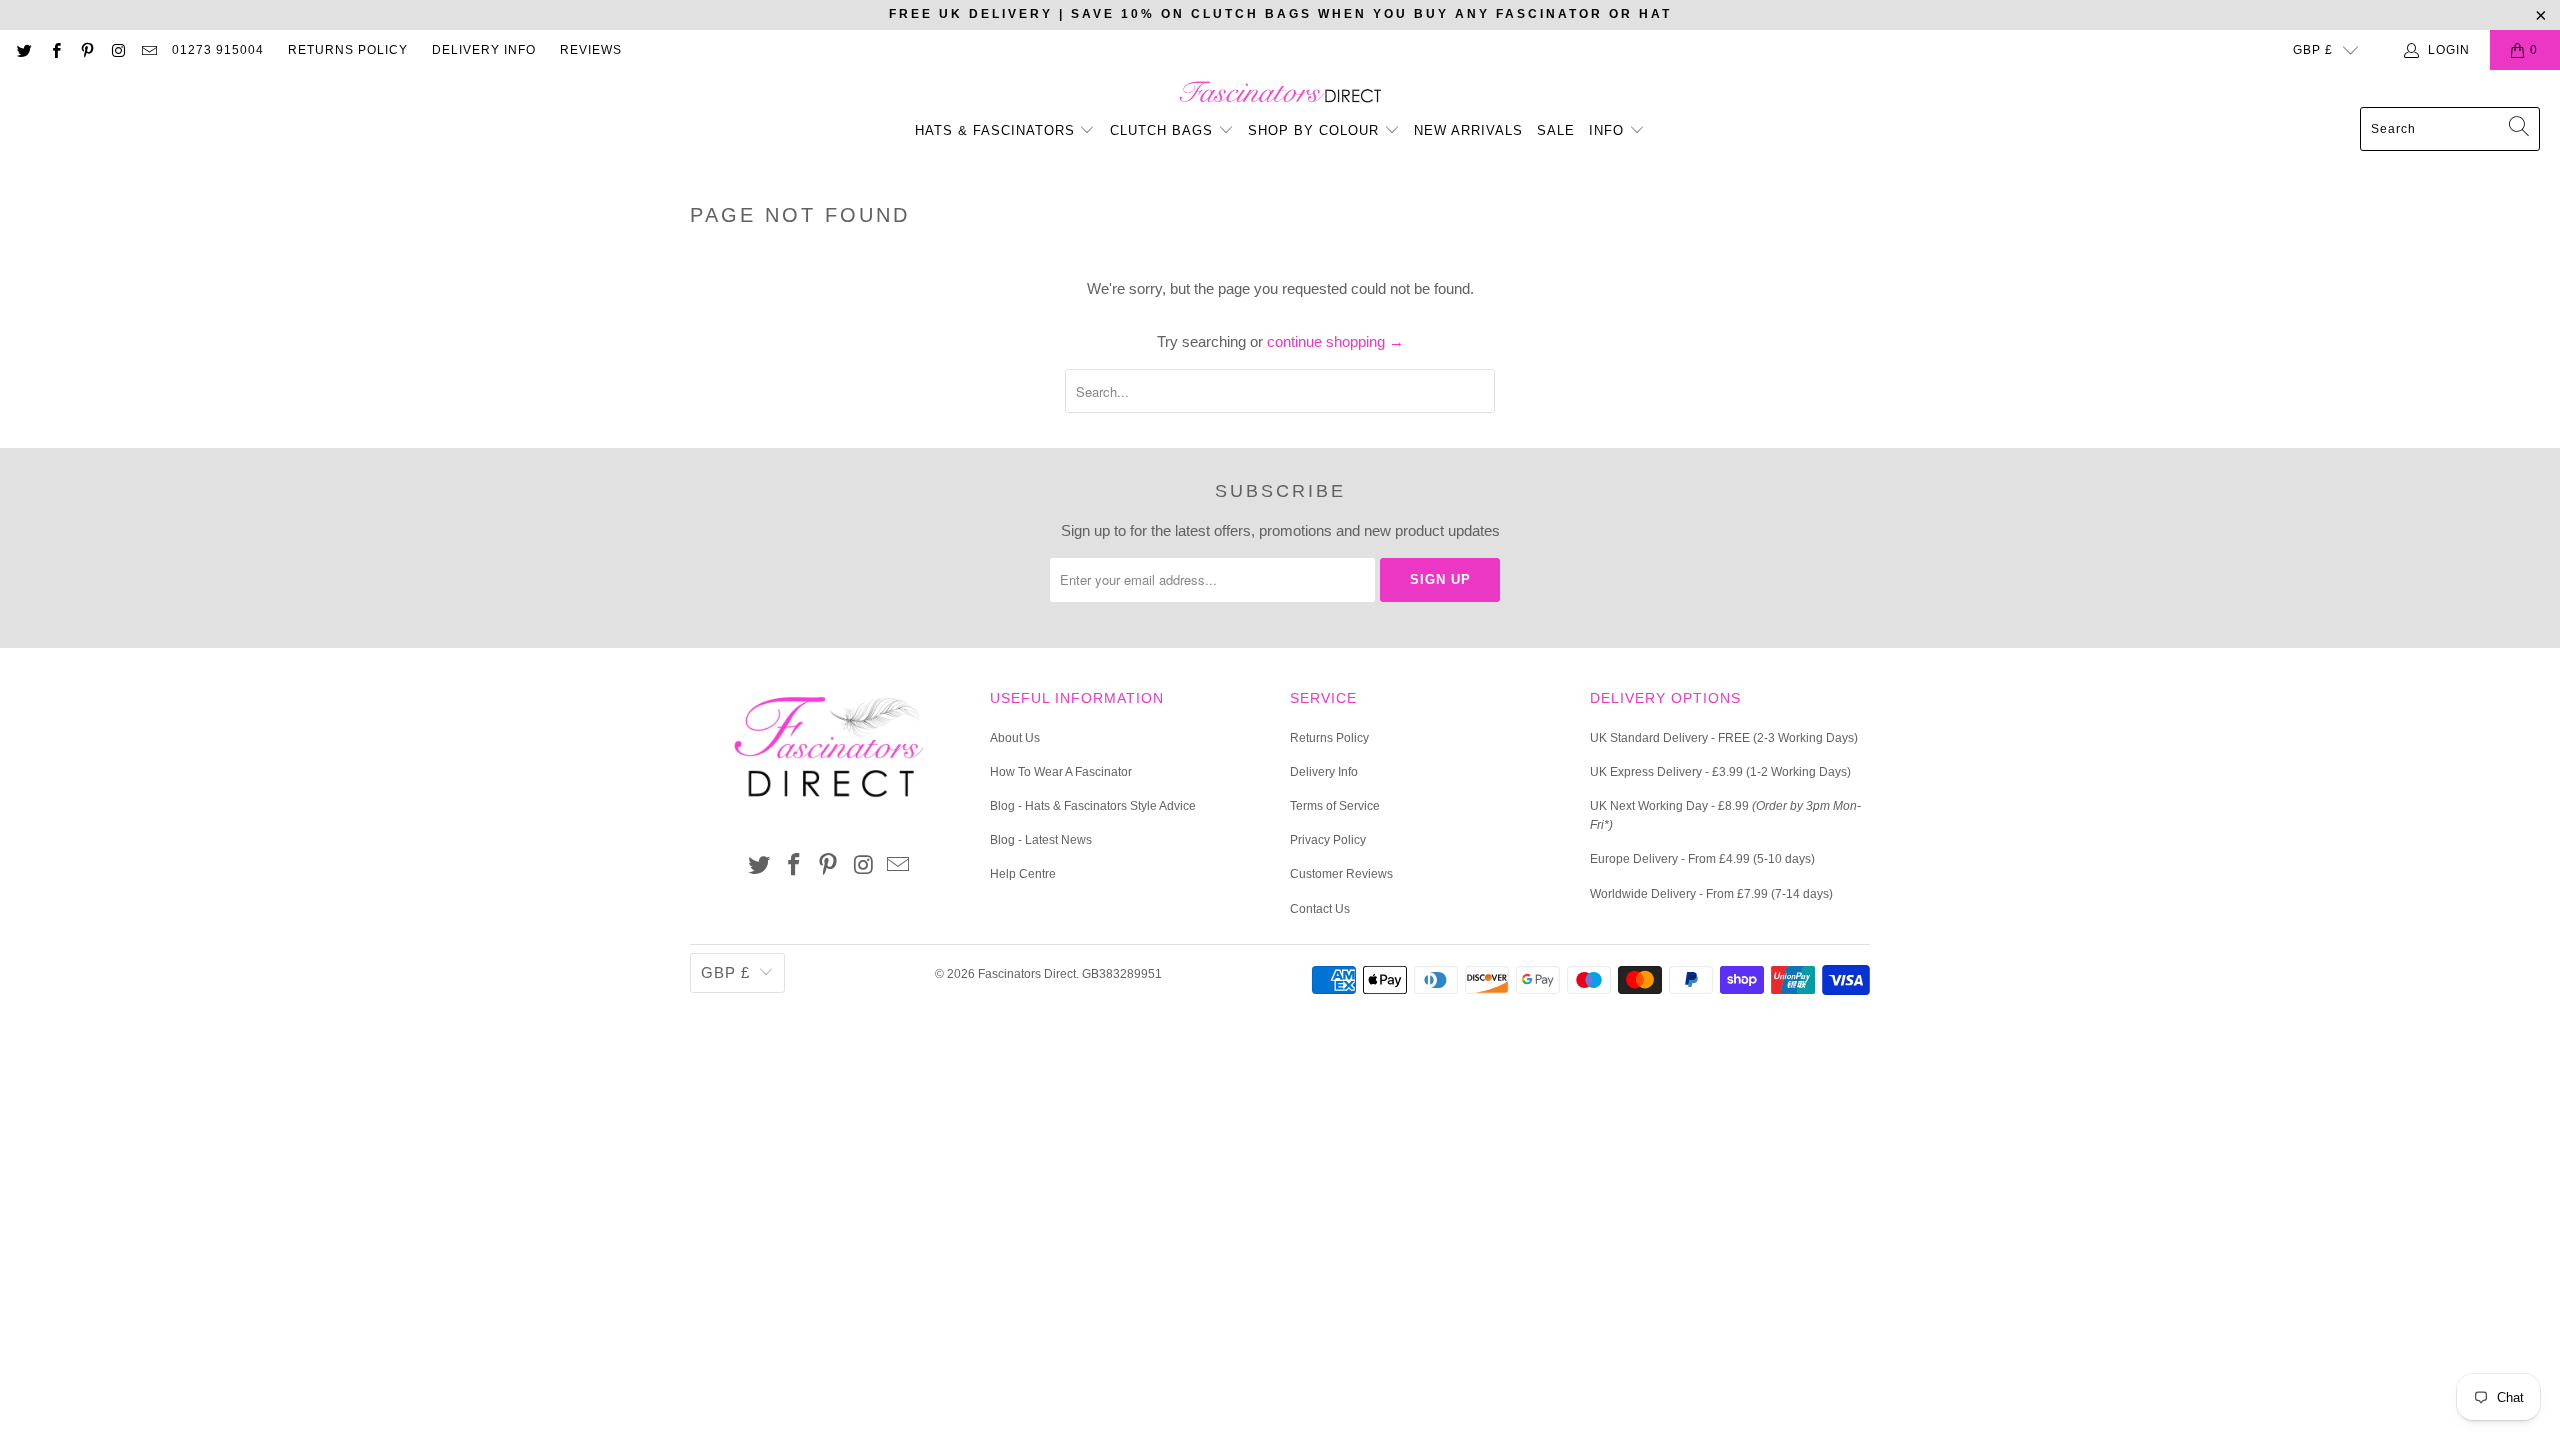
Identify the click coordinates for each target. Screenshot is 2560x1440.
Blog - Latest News (1041, 840)
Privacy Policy (1328, 840)
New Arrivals (1468, 130)
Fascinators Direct (1027, 974)
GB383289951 (1122, 974)
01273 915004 (218, 50)
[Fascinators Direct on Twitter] (23, 50)
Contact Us (1320, 909)
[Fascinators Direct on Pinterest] (86, 50)
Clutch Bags (1164, 130)
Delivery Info (484, 50)
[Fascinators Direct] (1280, 93)
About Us (1015, 738)
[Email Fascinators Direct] (148, 50)
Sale (1556, 130)
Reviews (591, 50)
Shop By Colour (1316, 130)
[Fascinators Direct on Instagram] (117, 50)
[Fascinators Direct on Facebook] (54, 50)
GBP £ (2313, 50)
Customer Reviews (1341, 874)
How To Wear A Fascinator (1061, 772)
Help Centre (1023, 874)
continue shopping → (1335, 341)
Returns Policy (348, 50)
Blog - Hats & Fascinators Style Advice (1093, 806)
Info (1609, 130)
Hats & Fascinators (995, 130)
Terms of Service (1335, 806)
